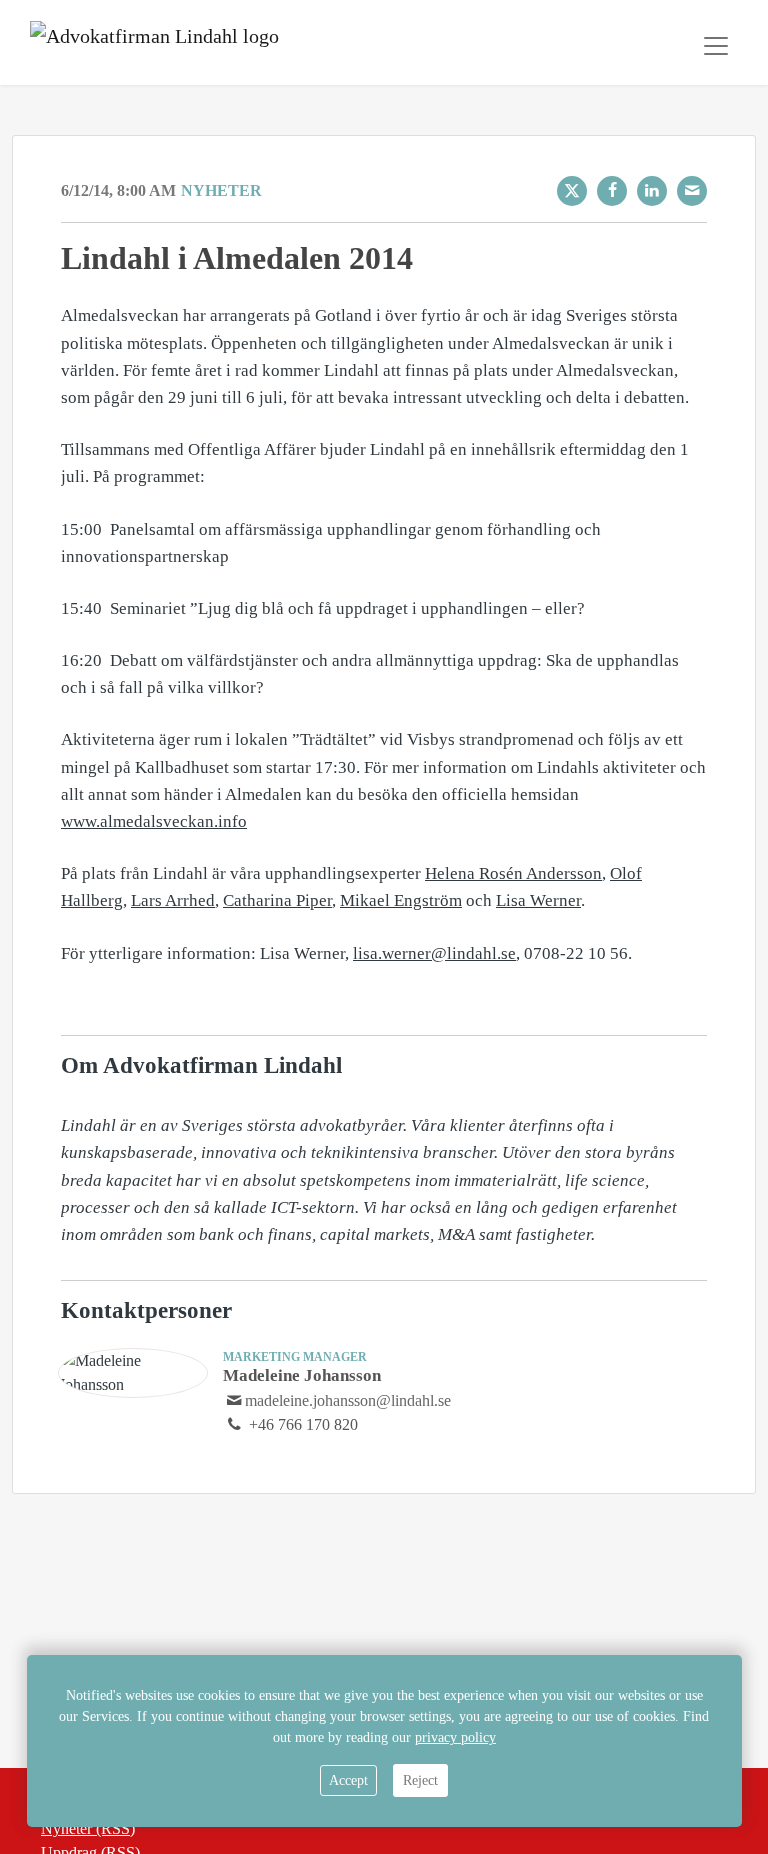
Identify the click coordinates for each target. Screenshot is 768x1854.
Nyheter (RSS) (88, 1828)
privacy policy (455, 1737)
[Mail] (692, 191)
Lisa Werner (538, 900)
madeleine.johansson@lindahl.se (348, 1400)
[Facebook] (612, 191)
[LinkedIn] (652, 191)
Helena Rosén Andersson (513, 873)
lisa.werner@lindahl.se (434, 953)
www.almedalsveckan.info (154, 821)
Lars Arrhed (173, 900)
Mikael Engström (401, 900)
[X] (572, 191)
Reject (420, 1780)
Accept (348, 1780)
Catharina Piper (277, 900)
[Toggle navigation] (716, 46)
